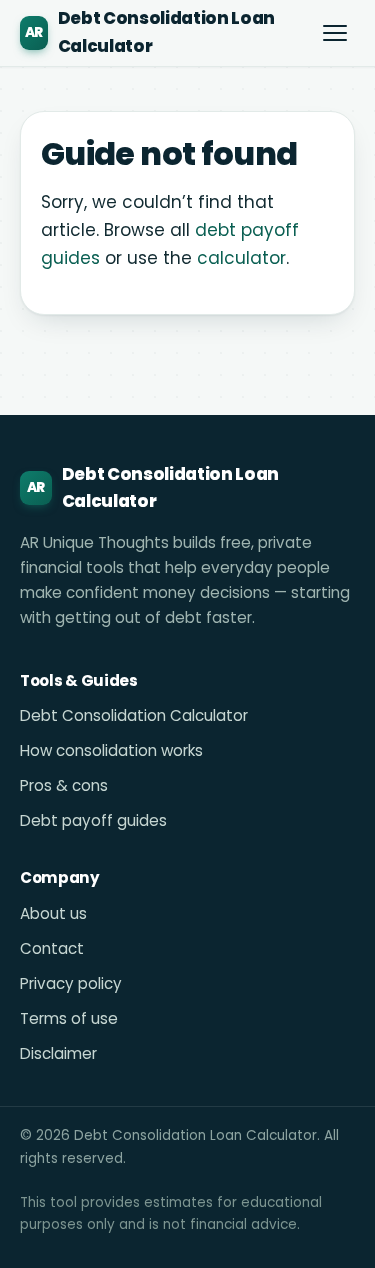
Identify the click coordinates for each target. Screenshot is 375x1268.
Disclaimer (58, 1053)
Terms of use (69, 1018)
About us (53, 913)
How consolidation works (111, 750)
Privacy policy (71, 983)
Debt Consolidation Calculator (134, 715)
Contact (52, 948)
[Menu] (335, 33)
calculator (241, 258)
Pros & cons (64, 785)
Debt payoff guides (93, 820)
